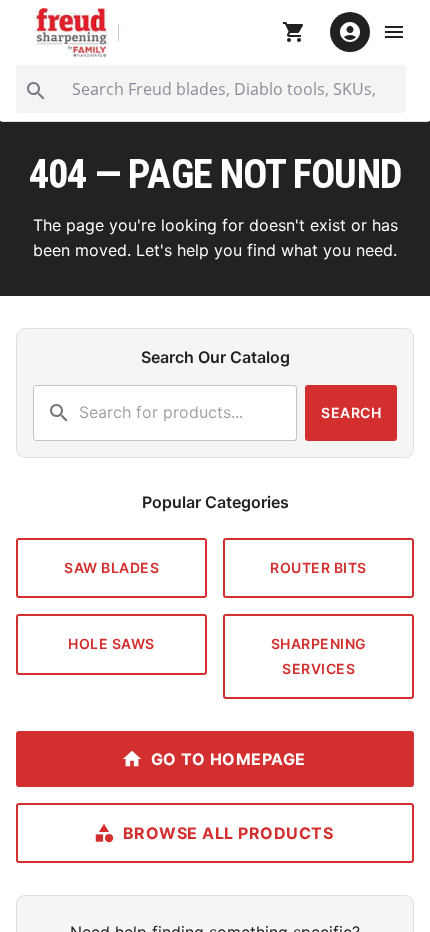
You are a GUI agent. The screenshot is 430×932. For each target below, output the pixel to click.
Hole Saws (111, 643)
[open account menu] (350, 32)
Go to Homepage (228, 759)
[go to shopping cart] (294, 32)
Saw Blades (111, 567)
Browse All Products (228, 833)
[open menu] (394, 32)
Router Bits (318, 567)
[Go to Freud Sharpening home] (81, 32)
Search (351, 412)
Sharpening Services (319, 656)
